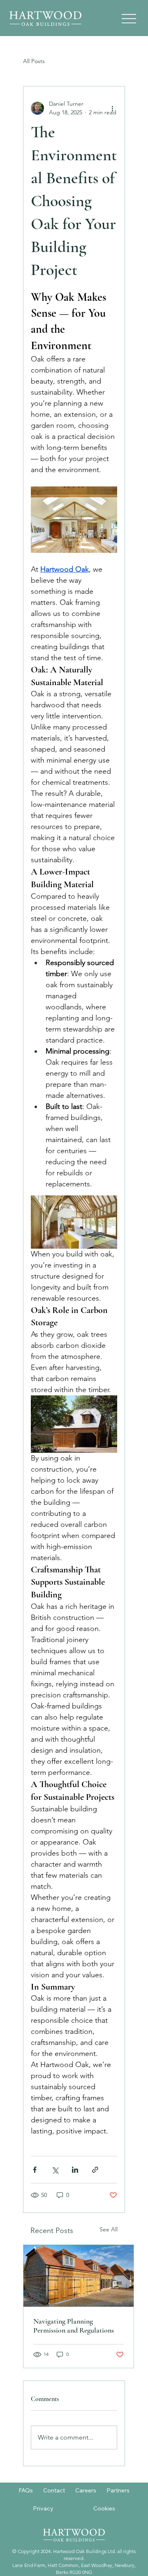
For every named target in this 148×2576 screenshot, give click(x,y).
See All (109, 2229)
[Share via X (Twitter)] (55, 2170)
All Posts (34, 61)
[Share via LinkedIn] (75, 2170)
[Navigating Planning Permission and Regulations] (79, 2276)
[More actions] (112, 108)
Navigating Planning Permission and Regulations (74, 2326)
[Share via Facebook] (35, 2170)
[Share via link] (95, 2170)
